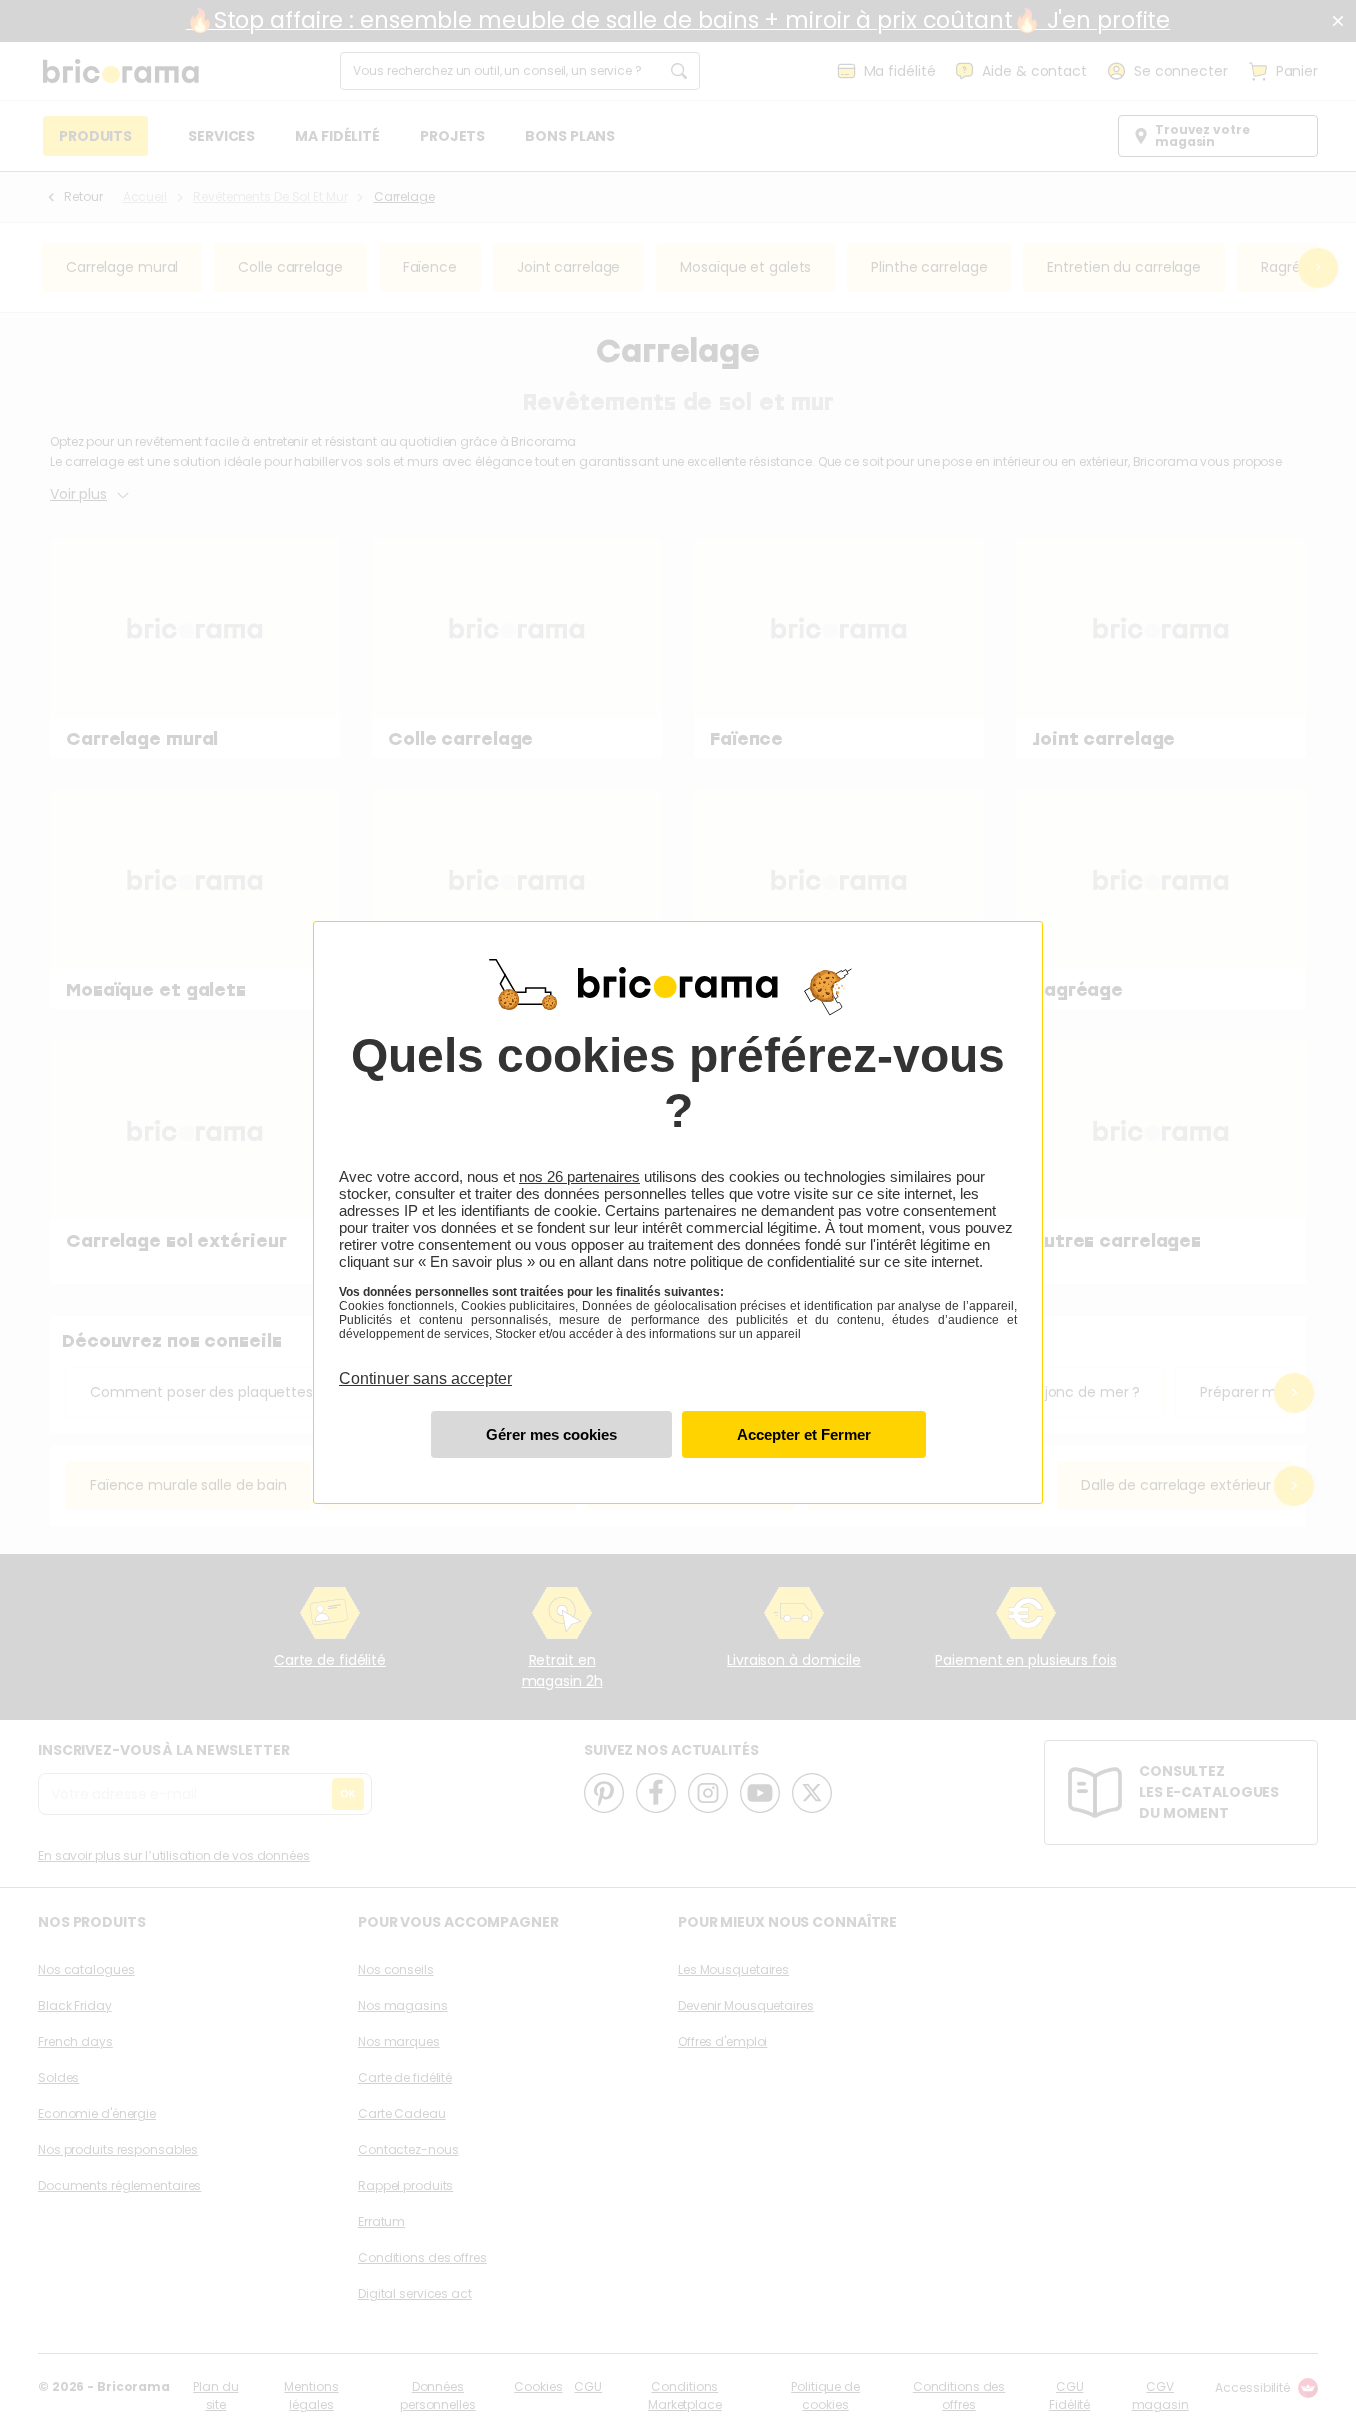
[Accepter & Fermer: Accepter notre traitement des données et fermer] (804, 1434)
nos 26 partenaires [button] (579, 1176)
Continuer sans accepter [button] (425, 1367)
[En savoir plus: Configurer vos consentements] (551, 1434)
